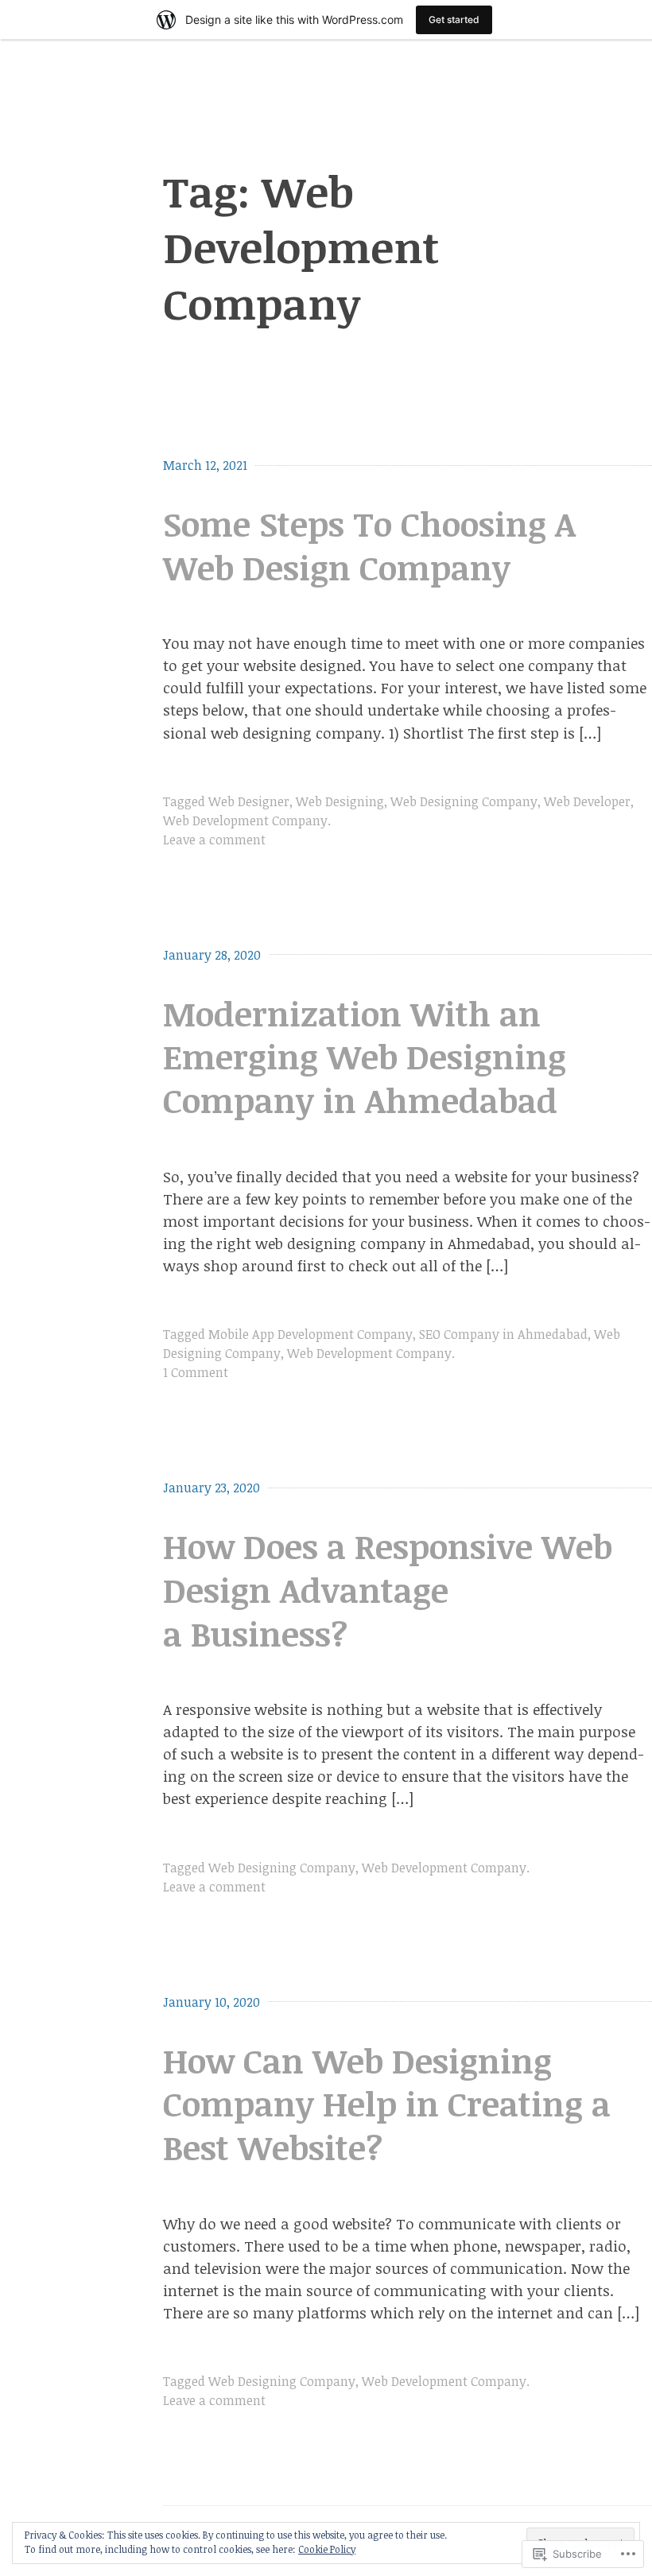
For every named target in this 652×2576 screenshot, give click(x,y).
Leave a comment (214, 840)
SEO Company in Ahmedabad (503, 1334)
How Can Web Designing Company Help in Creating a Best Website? (387, 2104)
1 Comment (196, 1372)
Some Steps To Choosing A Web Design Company (369, 545)
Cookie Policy (327, 2549)
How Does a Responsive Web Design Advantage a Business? (388, 1590)
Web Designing (340, 801)
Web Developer (587, 801)
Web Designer (249, 801)
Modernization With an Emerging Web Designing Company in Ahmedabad (365, 1057)
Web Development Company (245, 821)
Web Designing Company (464, 801)
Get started (454, 19)
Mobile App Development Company (310, 1334)
